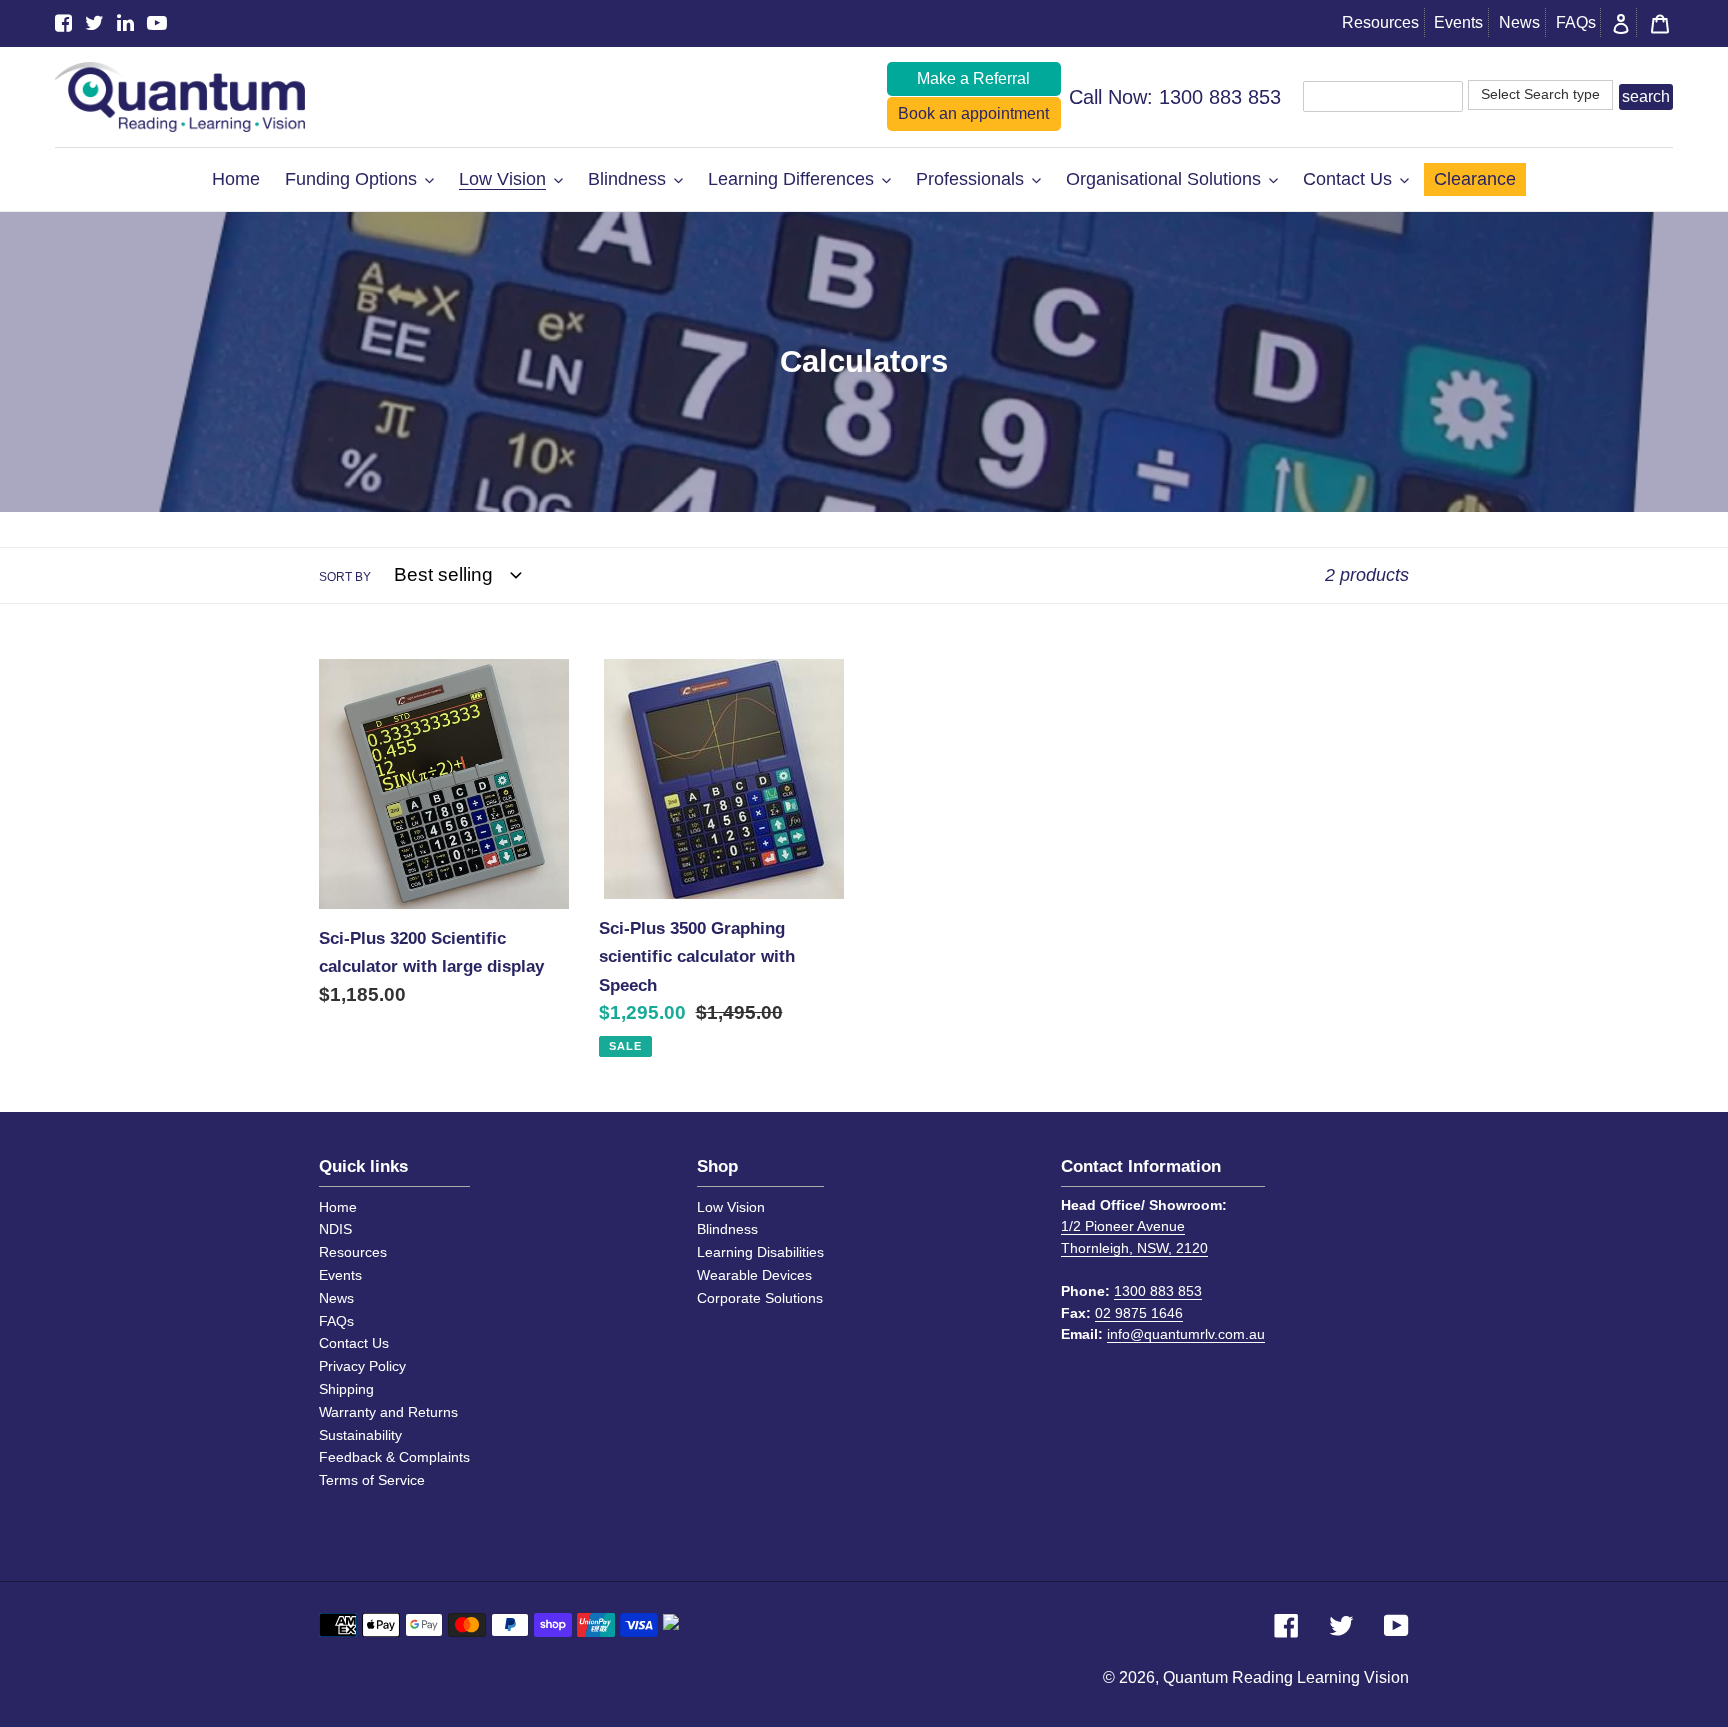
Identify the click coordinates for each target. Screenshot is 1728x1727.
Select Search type (1540, 94)
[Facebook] (63, 23)
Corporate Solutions (760, 1298)
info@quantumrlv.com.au (1186, 1334)
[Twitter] (94, 23)
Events (1458, 22)
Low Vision (731, 1207)
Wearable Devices (754, 1275)
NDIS (335, 1229)
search (1646, 96)
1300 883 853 (1220, 97)
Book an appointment (973, 113)
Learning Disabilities (760, 1252)
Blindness (727, 1229)
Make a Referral (973, 78)
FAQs (1576, 22)
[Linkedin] (125, 23)
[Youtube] (157, 23)
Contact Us (354, 1343)
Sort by (345, 577)
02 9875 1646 (1139, 1313)
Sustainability (360, 1435)
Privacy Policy (362, 1366)
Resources (1380, 22)
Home (338, 1207)
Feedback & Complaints (394, 1457)
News (1519, 22)
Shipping (346, 1389)
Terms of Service (372, 1480)
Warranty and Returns (388, 1412)
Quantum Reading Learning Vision (1286, 1677)
